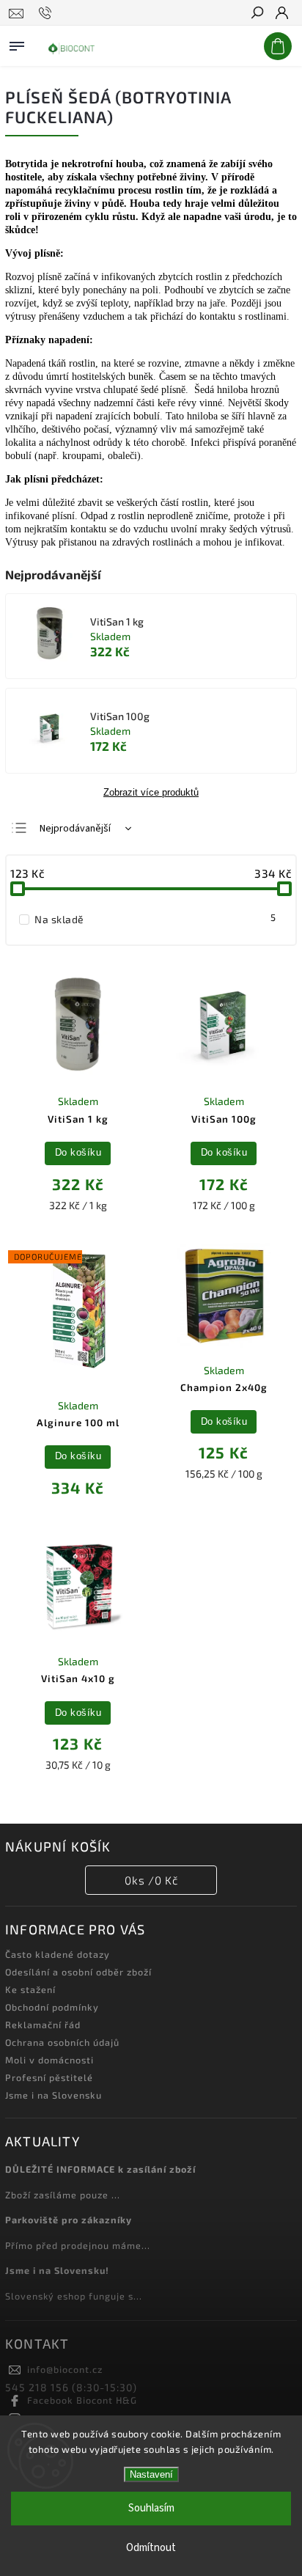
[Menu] (17, 43)
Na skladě (155, 919)
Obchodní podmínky (52, 2007)
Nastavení (151, 2474)
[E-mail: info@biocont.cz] (16, 13)
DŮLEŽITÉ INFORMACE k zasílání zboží (100, 2169)
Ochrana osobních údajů (62, 2042)
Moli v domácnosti (49, 2060)
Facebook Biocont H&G (82, 2400)
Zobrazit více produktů (151, 793)
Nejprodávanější (75, 829)
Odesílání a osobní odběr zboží (78, 1972)
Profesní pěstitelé (49, 2077)
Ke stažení (30, 1989)
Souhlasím (151, 2508)
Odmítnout (151, 2548)
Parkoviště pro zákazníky (69, 2220)
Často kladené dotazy (58, 1954)
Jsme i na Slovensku (54, 2095)
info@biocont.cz (65, 2369)
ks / (151, 1880)
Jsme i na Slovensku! (57, 2270)
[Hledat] (257, 14)
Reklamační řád (43, 2025)
